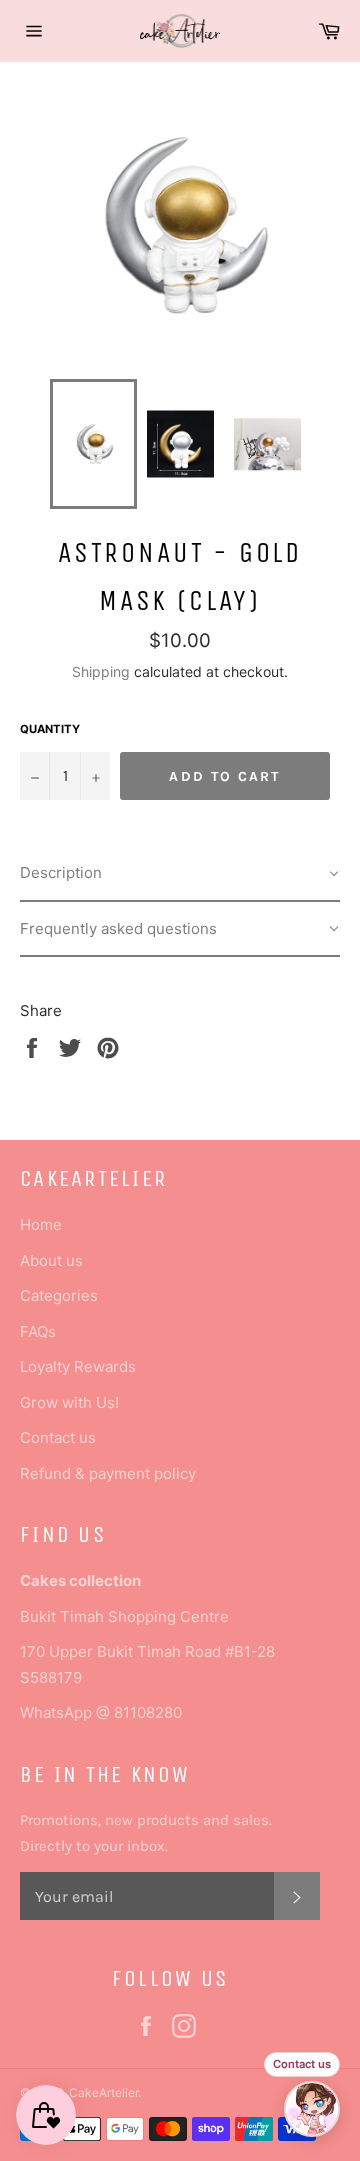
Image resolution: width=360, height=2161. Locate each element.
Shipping (101, 671)
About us (51, 1260)
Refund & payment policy (108, 1473)
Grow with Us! (69, 1402)
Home (41, 1224)
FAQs (38, 1331)
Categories (59, 1295)
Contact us (58, 1437)
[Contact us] (312, 2109)
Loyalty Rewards (78, 1366)
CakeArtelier (103, 2092)
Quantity (50, 729)
